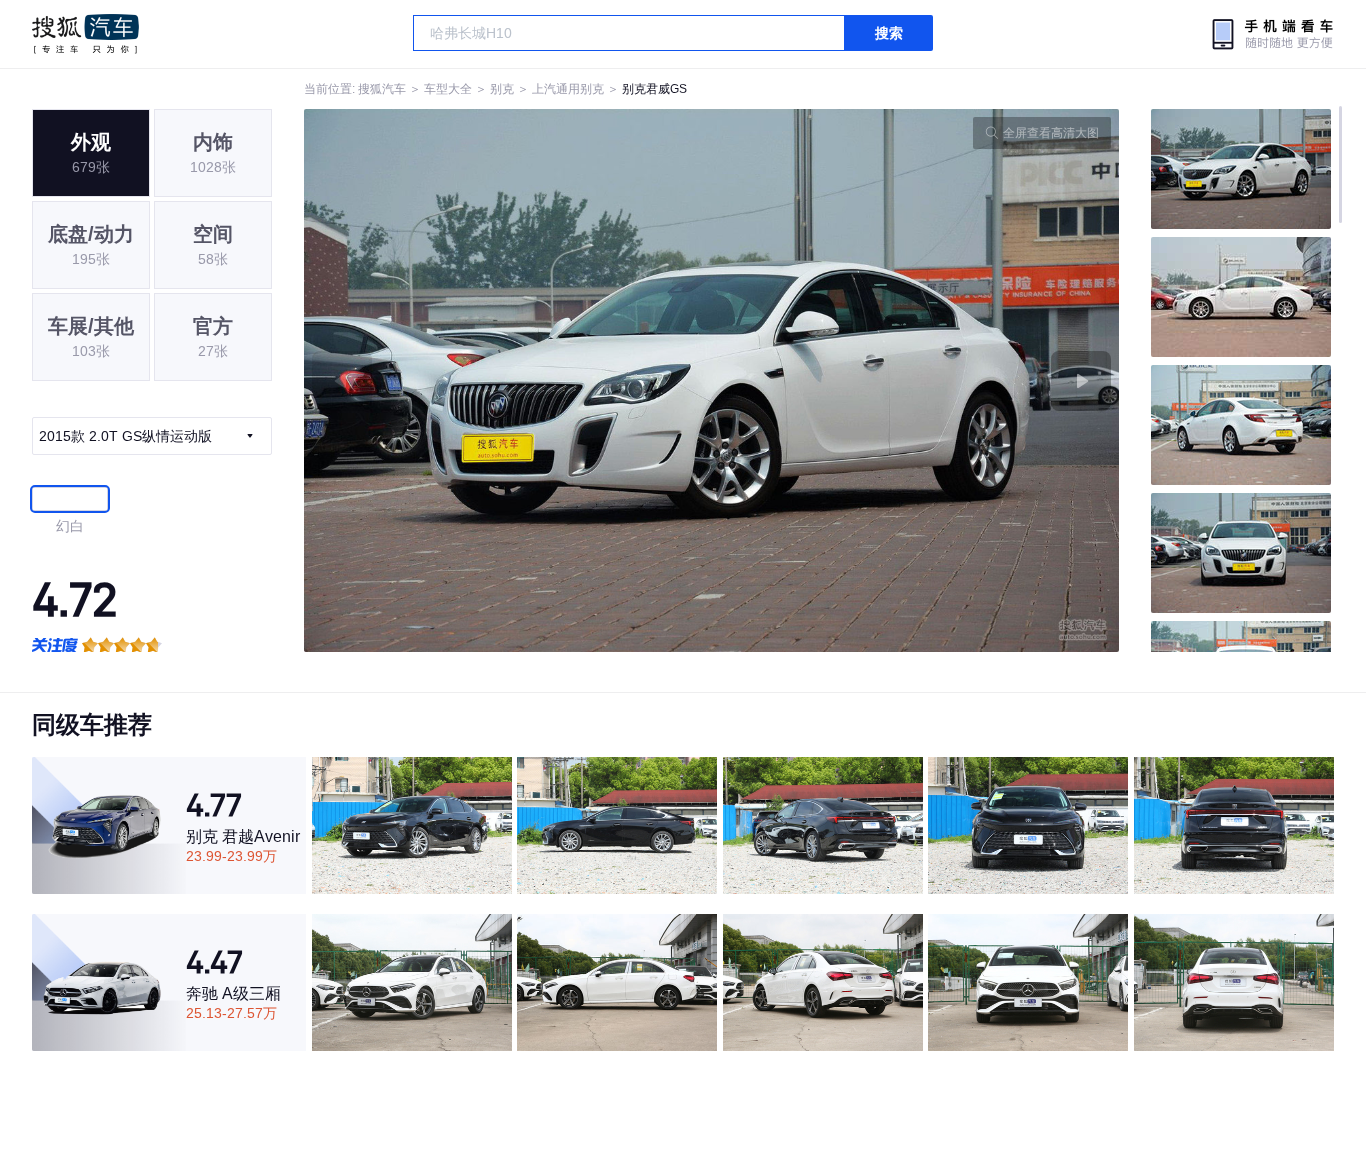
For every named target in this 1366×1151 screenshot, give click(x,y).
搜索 (889, 33)
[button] (508, 380)
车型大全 (448, 89)
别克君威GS (654, 89)
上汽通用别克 (568, 89)
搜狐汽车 (85, 34)
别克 (502, 89)
